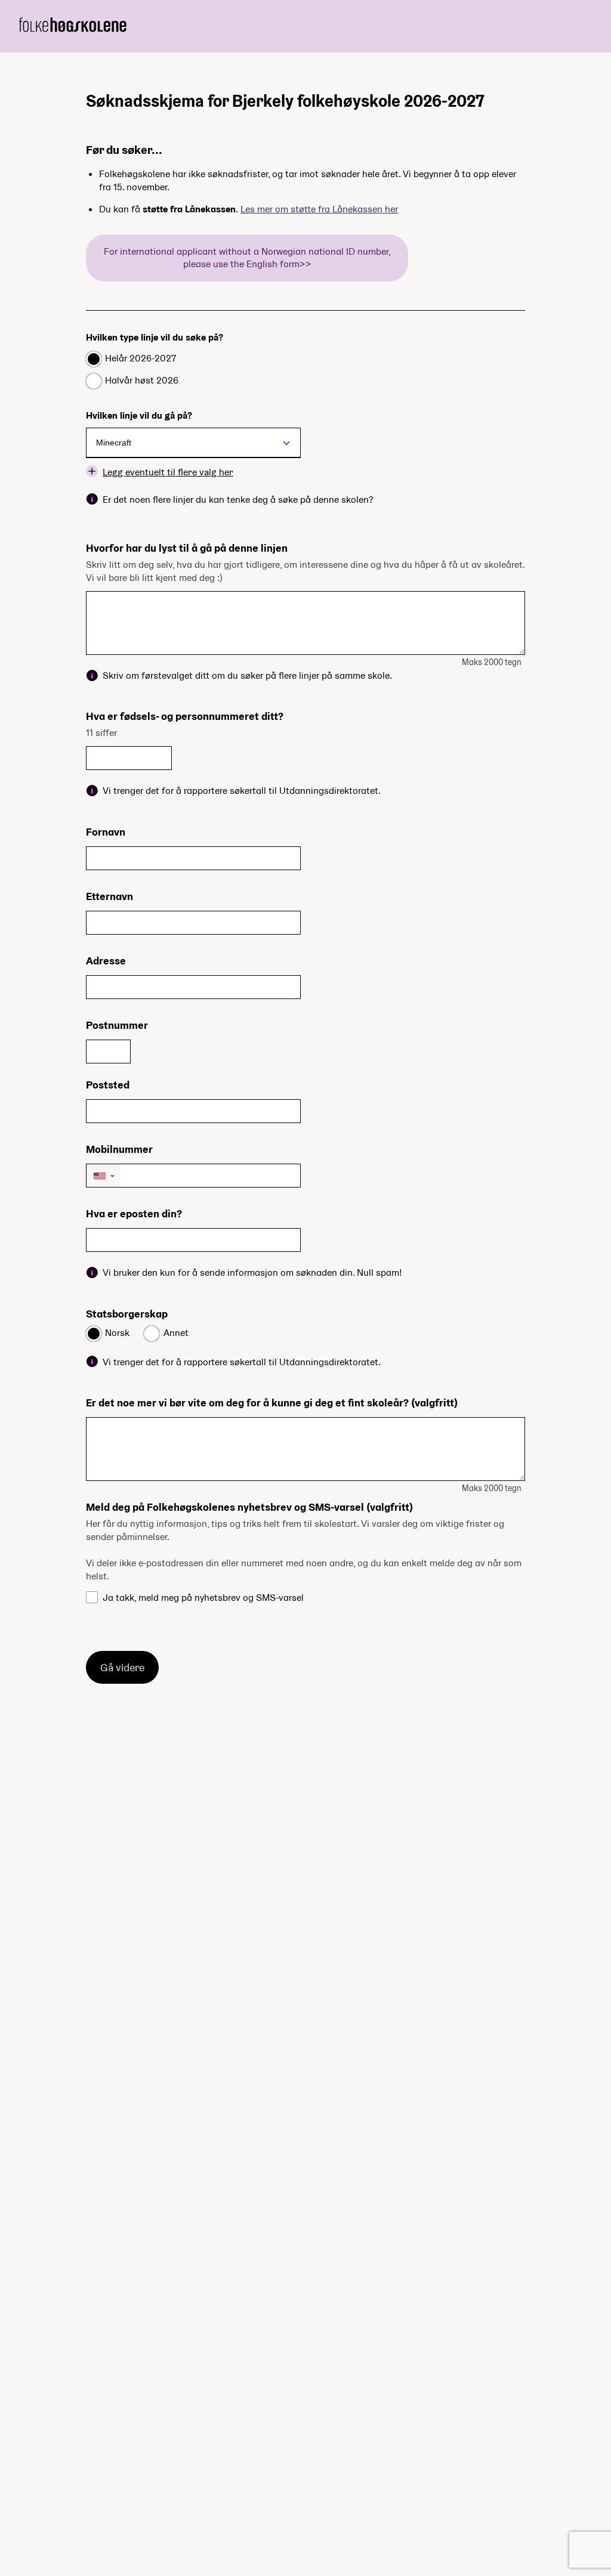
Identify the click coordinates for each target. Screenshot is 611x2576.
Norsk (117, 1333)
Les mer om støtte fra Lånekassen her (319, 209)
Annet (176, 1333)
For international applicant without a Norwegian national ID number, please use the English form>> (247, 258)
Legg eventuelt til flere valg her (168, 471)
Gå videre (122, 1667)
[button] (104, 1176)
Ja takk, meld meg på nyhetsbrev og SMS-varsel (203, 1598)
